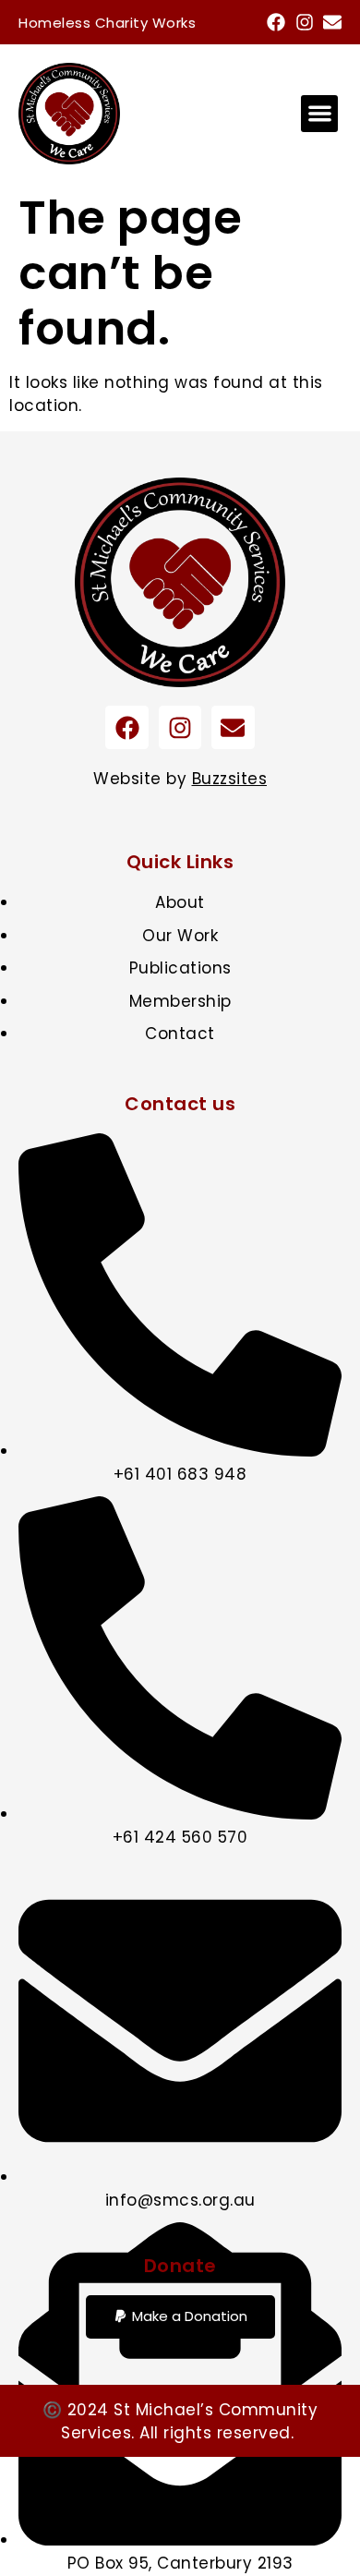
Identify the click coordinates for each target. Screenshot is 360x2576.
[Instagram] (305, 22)
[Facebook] (276, 22)
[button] (320, 114)
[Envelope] (332, 22)
